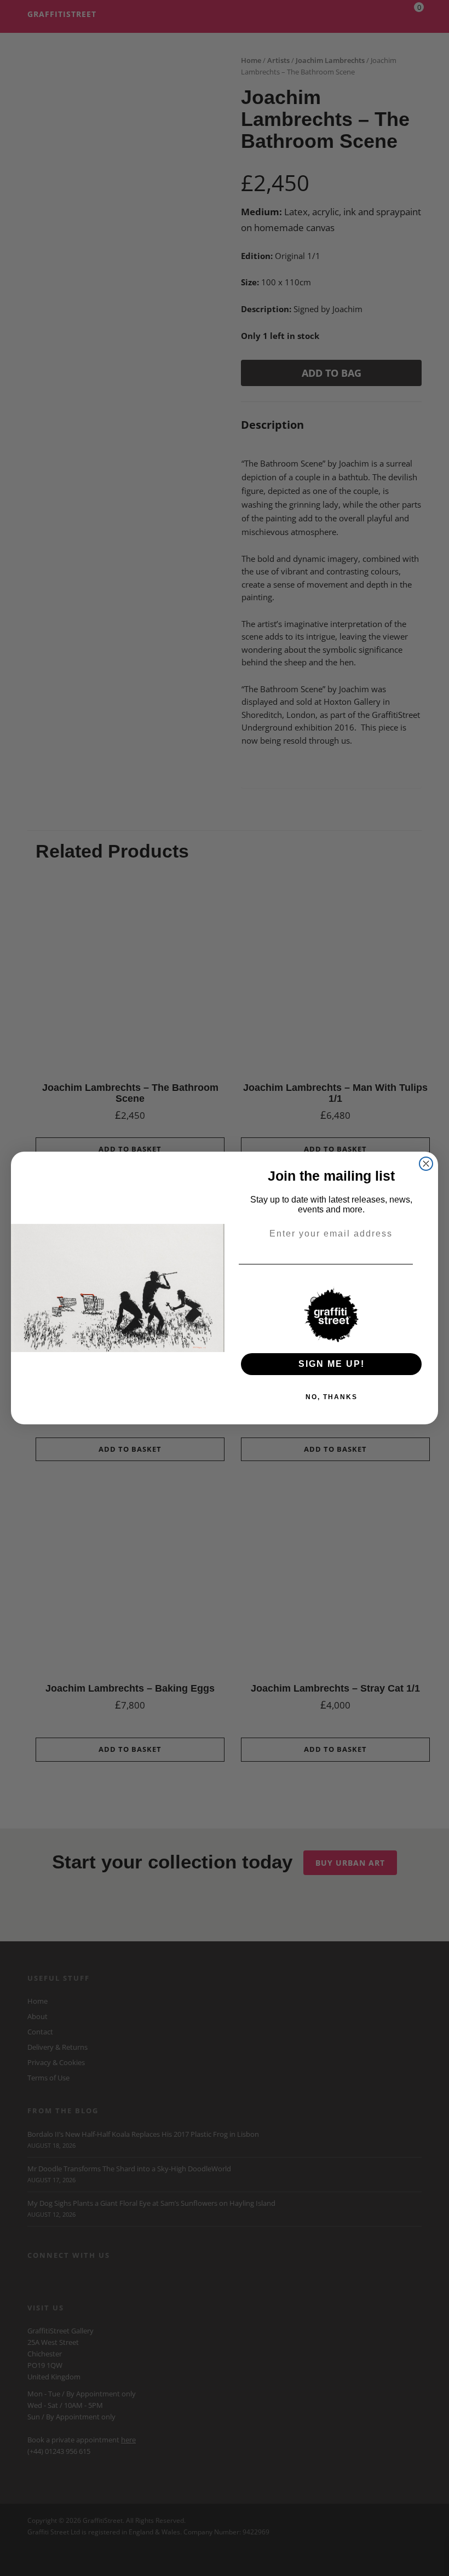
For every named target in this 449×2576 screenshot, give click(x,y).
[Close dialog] (426, 1164)
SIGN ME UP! (332, 1364)
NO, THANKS (332, 1397)
